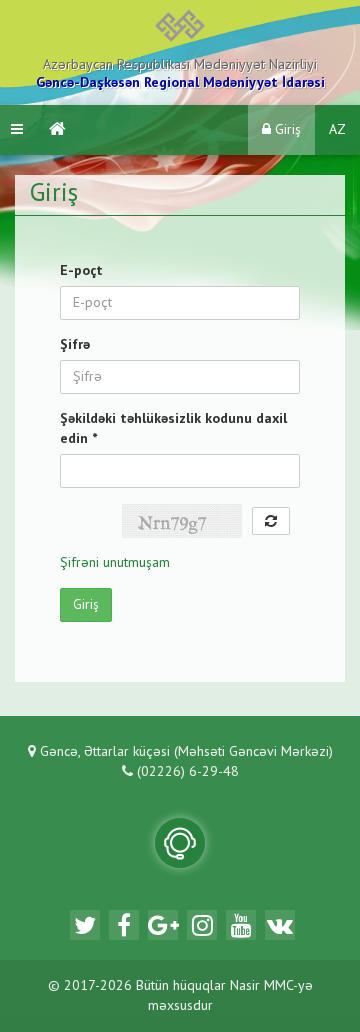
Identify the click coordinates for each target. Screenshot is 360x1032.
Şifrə (75, 345)
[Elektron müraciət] (180, 843)
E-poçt (81, 271)
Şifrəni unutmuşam (115, 563)
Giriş (286, 130)
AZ (337, 130)
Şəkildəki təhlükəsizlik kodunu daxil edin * (173, 429)
